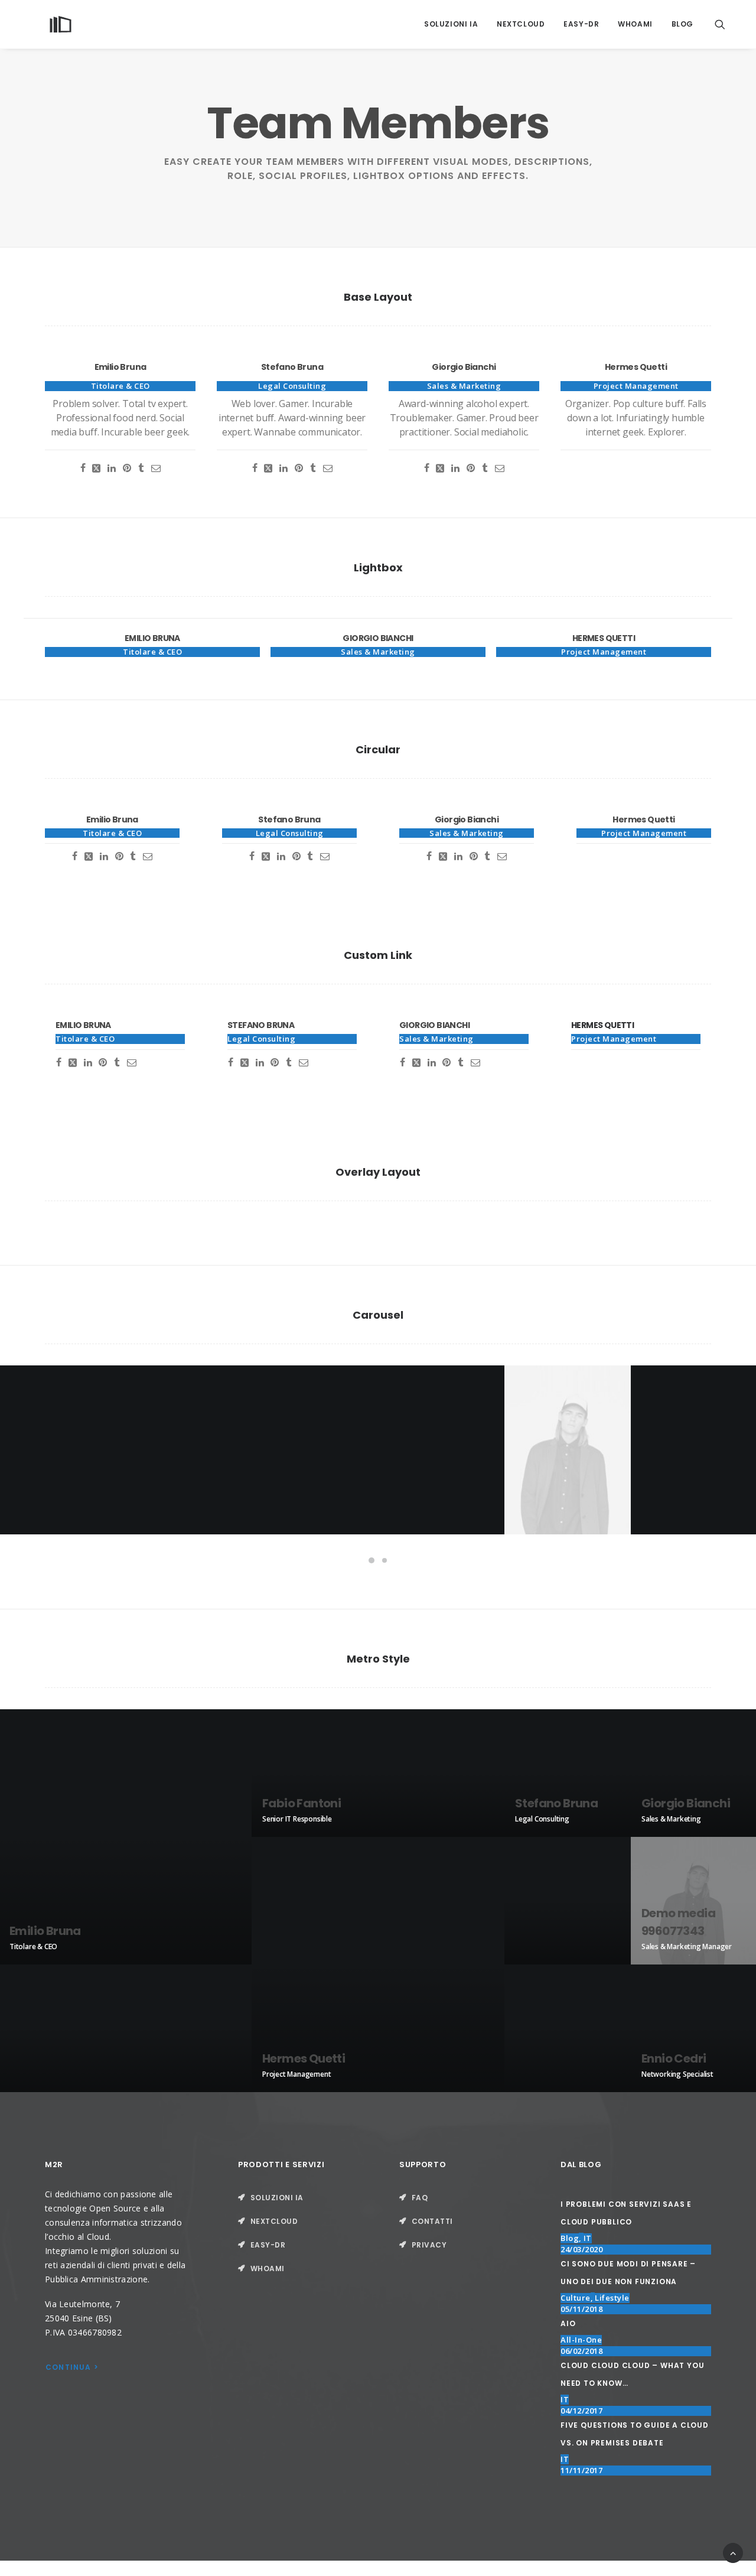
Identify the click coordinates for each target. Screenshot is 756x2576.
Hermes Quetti (602, 1025)
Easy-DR (581, 24)
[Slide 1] (372, 1560)
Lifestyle (612, 2298)
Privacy (429, 2245)
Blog (682, 24)
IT (588, 2238)
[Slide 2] (384, 1560)
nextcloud (521, 24)
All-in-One (581, 2340)
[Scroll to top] (733, 2552)
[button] (725, 24)
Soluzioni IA (451, 24)
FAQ (420, 2198)
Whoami (635, 24)
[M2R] (61, 24)
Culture (576, 2298)
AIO (568, 2323)
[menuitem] (451, 24)
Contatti (432, 2221)
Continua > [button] (72, 2367)
